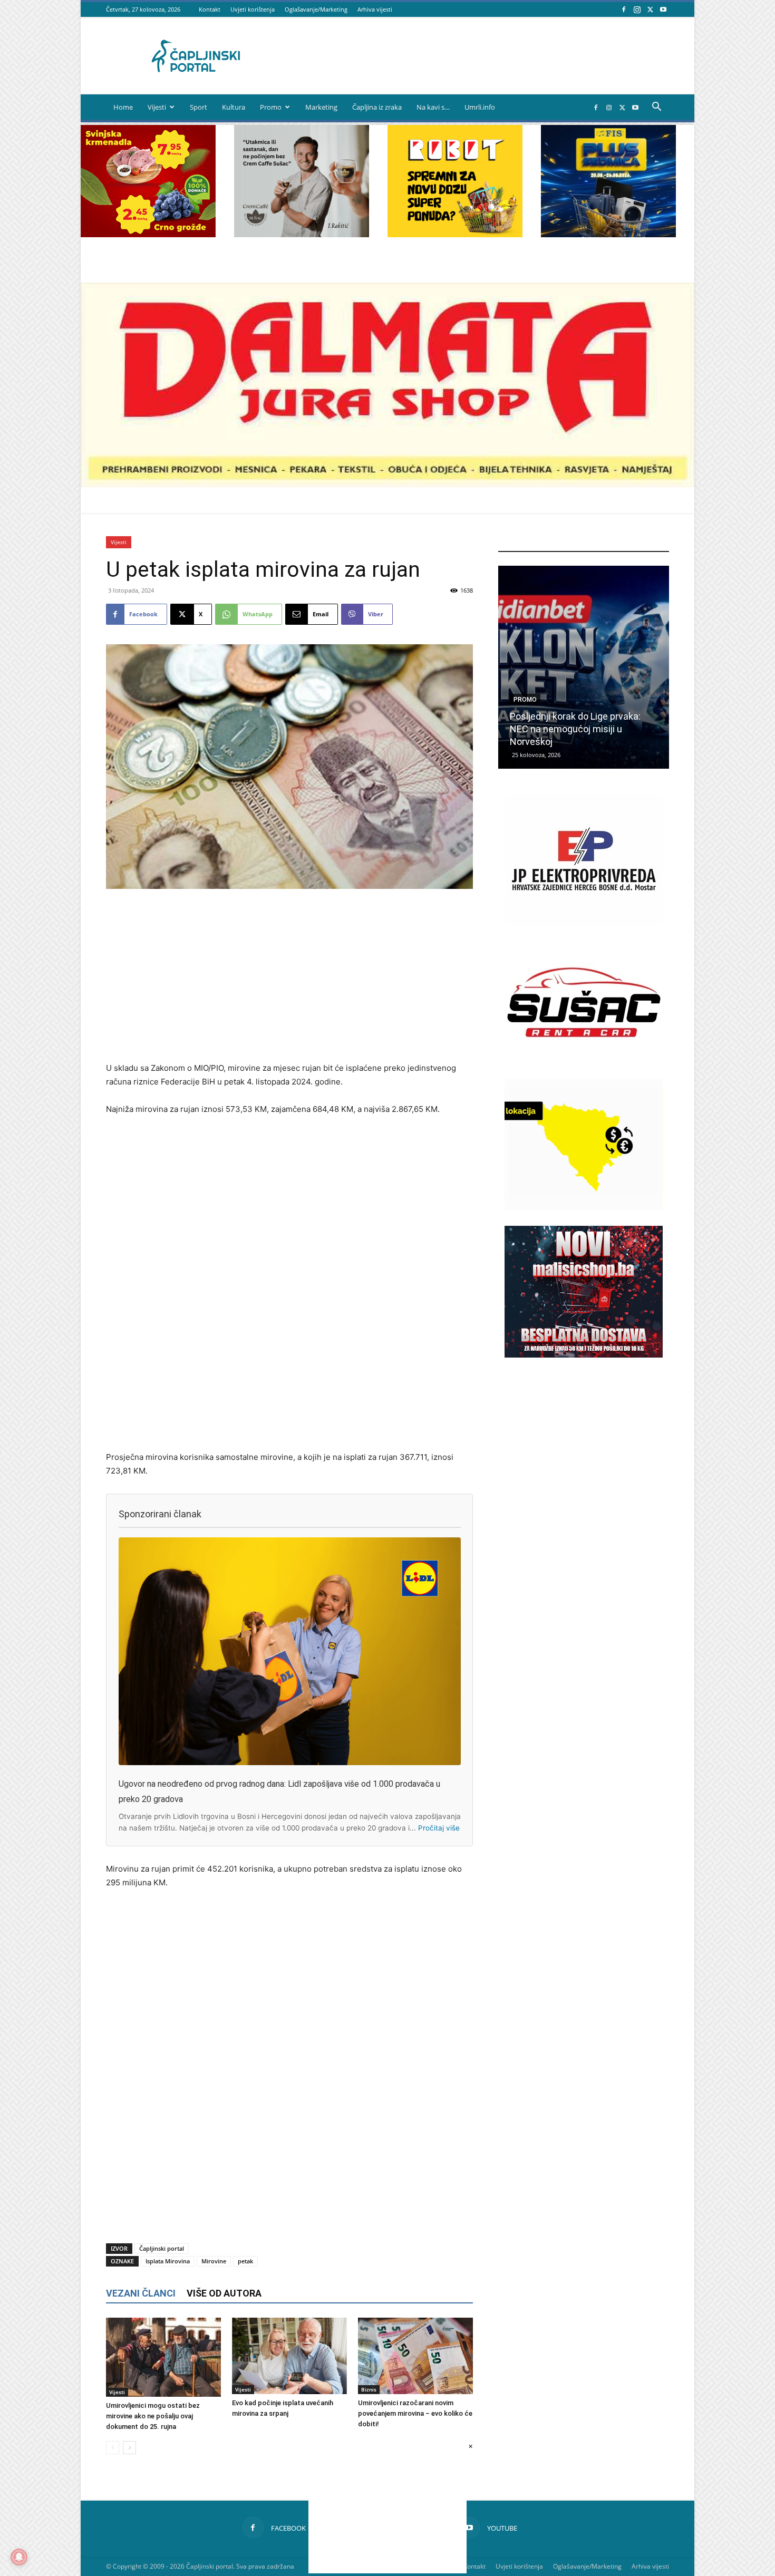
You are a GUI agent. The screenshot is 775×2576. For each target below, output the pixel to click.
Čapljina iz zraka (377, 107)
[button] (656, 108)
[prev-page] (113, 2448)
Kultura (234, 107)
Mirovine (214, 2261)
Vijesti (157, 107)
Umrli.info (480, 107)
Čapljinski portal (162, 2248)
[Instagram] (637, 9)
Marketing (321, 107)
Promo (271, 107)
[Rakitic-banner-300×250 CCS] (302, 234)
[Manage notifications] (19, 2557)
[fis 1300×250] (608, 181)
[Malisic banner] (584, 1355)
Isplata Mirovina (168, 2261)
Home (123, 107)
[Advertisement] (289, 976)
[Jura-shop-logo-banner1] (387, 484)
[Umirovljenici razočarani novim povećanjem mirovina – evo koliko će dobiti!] (415, 2356)
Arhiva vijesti (375, 9)
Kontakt (210, 9)
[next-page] (129, 2448)
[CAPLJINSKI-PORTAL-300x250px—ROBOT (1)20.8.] (455, 234)
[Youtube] (663, 9)
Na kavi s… (433, 107)
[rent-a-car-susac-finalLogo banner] (584, 1065)
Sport (198, 107)
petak (245, 2261)
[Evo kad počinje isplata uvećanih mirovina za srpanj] (289, 2356)
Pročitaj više (439, 1828)
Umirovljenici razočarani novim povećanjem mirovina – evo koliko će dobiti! (415, 2413)
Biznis (369, 2389)
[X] (650, 9)
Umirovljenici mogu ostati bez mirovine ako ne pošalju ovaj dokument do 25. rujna (153, 2416)
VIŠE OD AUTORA (224, 2293)
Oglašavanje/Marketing (316, 9)
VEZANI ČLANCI (141, 2293)
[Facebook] (624, 9)
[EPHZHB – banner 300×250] (584, 923)
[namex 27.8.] (148, 234)
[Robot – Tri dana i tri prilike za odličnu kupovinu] (584, 667)
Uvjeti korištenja (253, 9)
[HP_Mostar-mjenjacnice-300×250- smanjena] (584, 1208)
